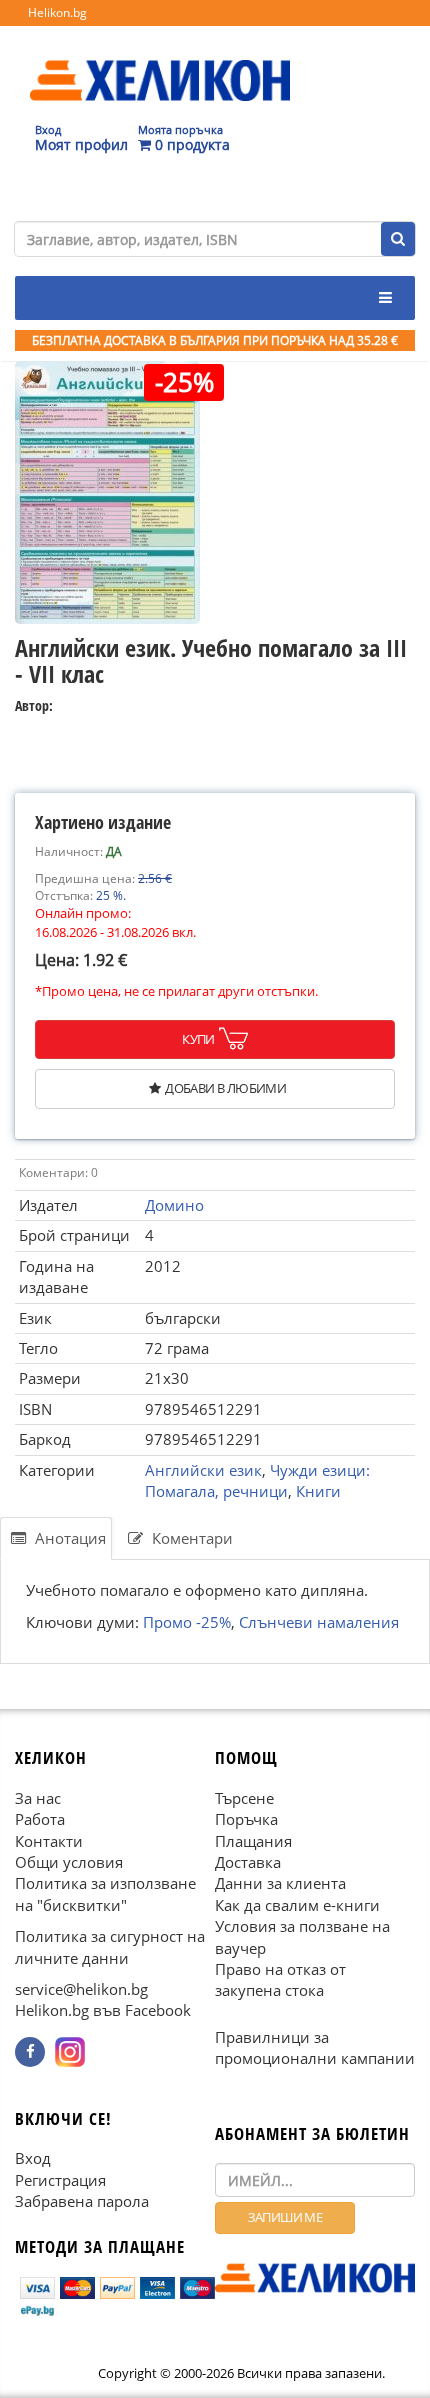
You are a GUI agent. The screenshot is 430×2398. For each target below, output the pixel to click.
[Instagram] (70, 2052)
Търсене (244, 1797)
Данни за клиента (280, 1883)
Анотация (68, 1538)
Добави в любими (225, 1088)
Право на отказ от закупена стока (280, 1979)
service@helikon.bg (81, 1989)
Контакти (49, 1840)
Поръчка (246, 1819)
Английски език (203, 1470)
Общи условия (69, 1862)
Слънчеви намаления (319, 1621)
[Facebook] (30, 2052)
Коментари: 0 (58, 1172)
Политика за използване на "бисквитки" (105, 1893)
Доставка (248, 1862)
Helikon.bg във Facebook (103, 2010)
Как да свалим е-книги (297, 1905)
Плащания (253, 1840)
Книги (318, 1491)
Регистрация (60, 2180)
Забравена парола (82, 2201)
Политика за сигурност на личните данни (110, 1946)
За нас (38, 1797)
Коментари (190, 1538)
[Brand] (160, 61)
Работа (40, 1819)
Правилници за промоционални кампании (315, 2047)
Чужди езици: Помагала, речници (257, 1480)
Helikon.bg (57, 12)
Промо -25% (187, 1621)
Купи (198, 1039)
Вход (33, 2158)
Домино (174, 1205)
